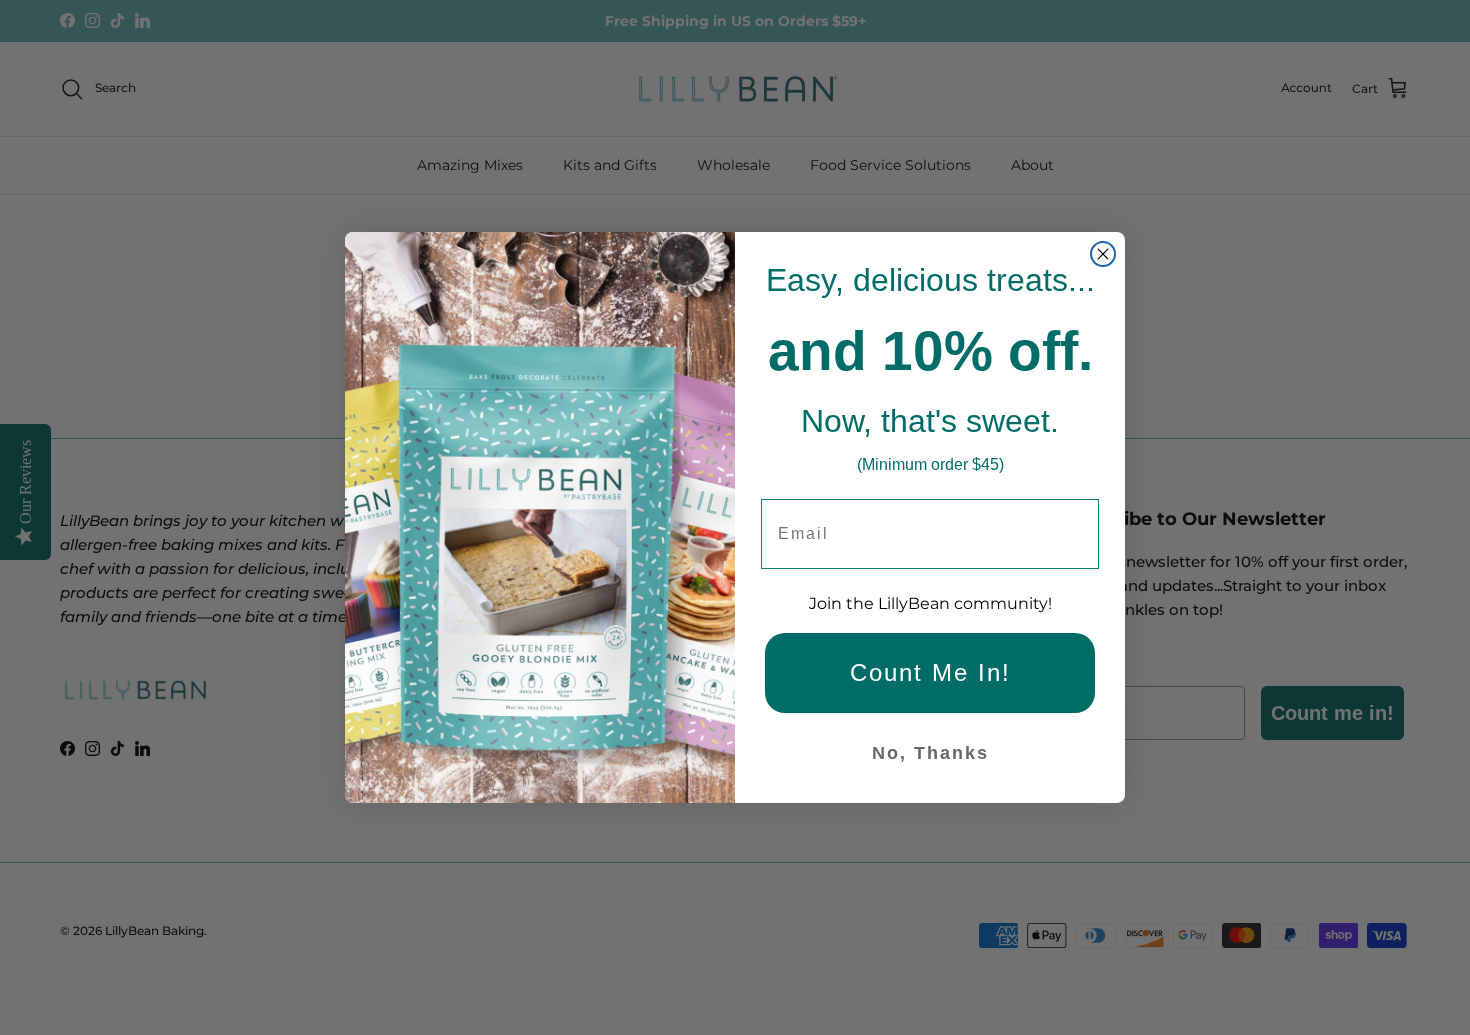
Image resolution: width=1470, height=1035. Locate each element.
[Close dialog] (1103, 254)
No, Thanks (930, 753)
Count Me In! (930, 672)
